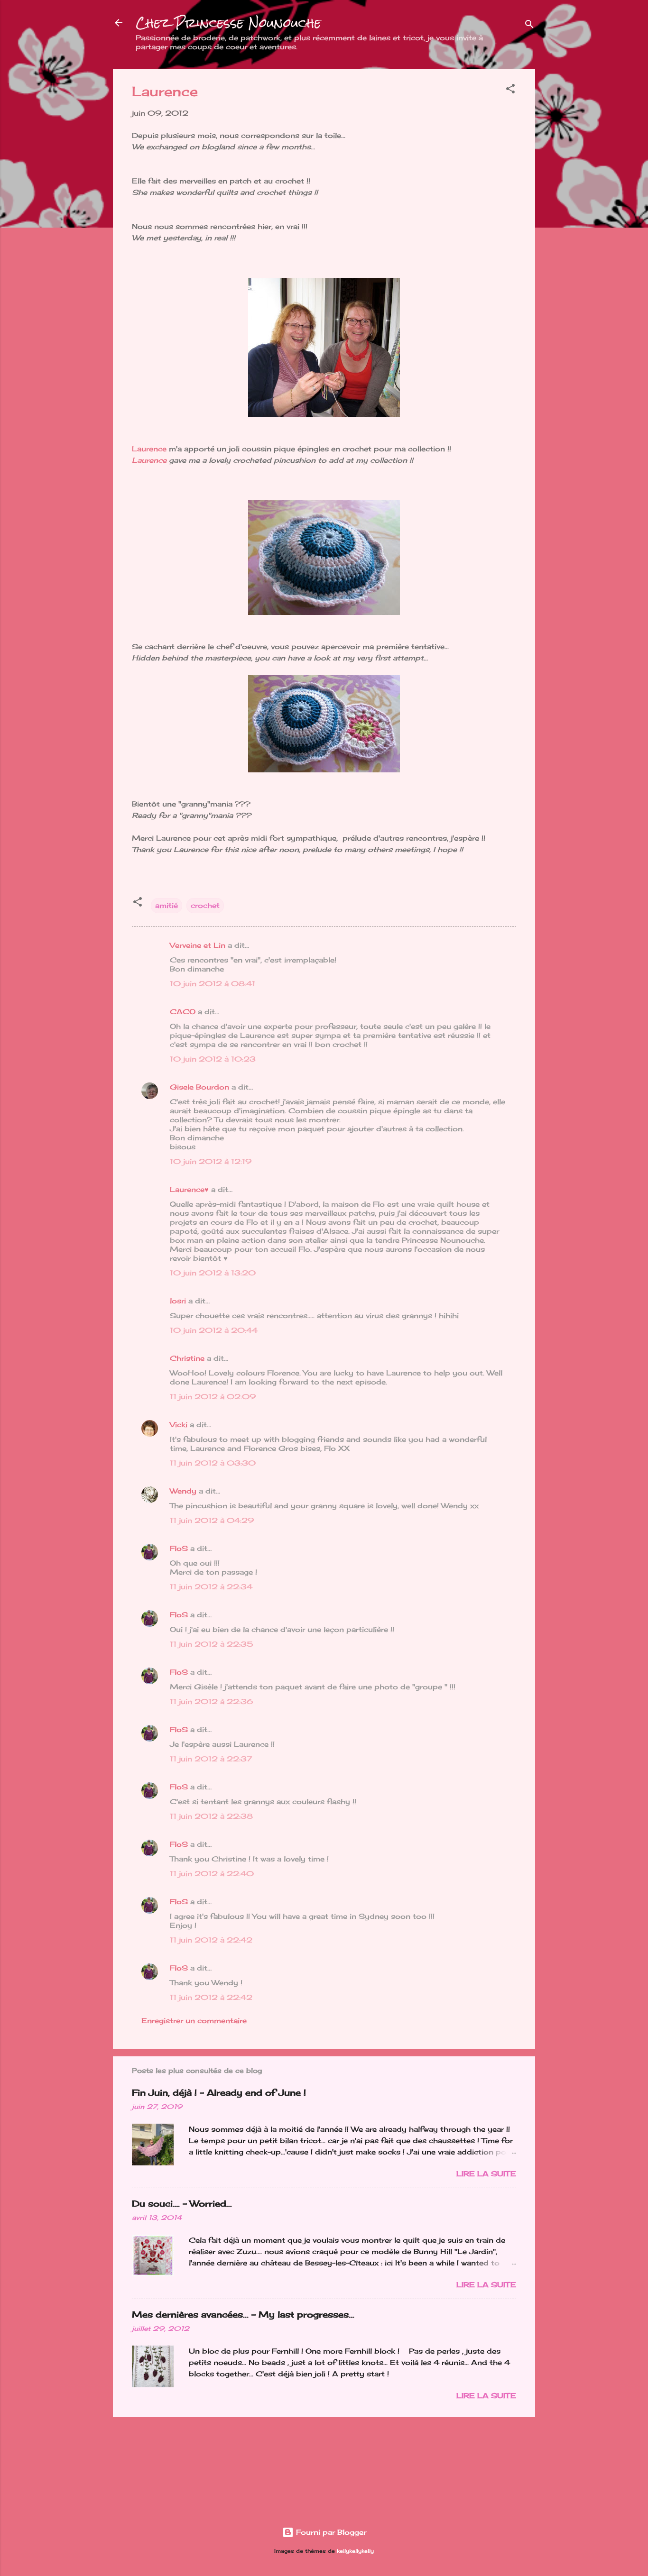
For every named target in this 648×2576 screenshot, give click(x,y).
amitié (167, 905)
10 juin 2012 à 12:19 (211, 1161)
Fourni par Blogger (330, 2532)
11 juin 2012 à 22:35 (212, 1644)
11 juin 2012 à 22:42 (211, 1940)
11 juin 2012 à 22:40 (212, 1874)
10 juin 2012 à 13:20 (213, 1273)
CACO (183, 1012)
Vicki (179, 1425)
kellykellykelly (355, 2551)
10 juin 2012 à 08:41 (213, 984)
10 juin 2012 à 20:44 (214, 1330)
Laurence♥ (189, 1189)
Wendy (183, 1491)
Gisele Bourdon (199, 1087)
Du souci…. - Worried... (182, 2203)
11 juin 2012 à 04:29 (212, 1520)
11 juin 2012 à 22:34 (211, 1587)
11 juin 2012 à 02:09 (213, 1397)
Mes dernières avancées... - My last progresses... (243, 2314)
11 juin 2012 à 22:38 (211, 1816)
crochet (205, 905)
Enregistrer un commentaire (194, 2021)
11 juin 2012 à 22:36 (211, 1701)
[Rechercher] (529, 26)
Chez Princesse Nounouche (228, 23)
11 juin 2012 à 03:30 (213, 1463)
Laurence (149, 449)
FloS (179, 1548)
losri (178, 1301)
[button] (510, 90)
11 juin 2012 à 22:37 (211, 1759)
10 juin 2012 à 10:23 (213, 1059)
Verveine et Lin (198, 945)
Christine (187, 1358)
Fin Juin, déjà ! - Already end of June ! (219, 2092)
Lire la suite (486, 2174)
